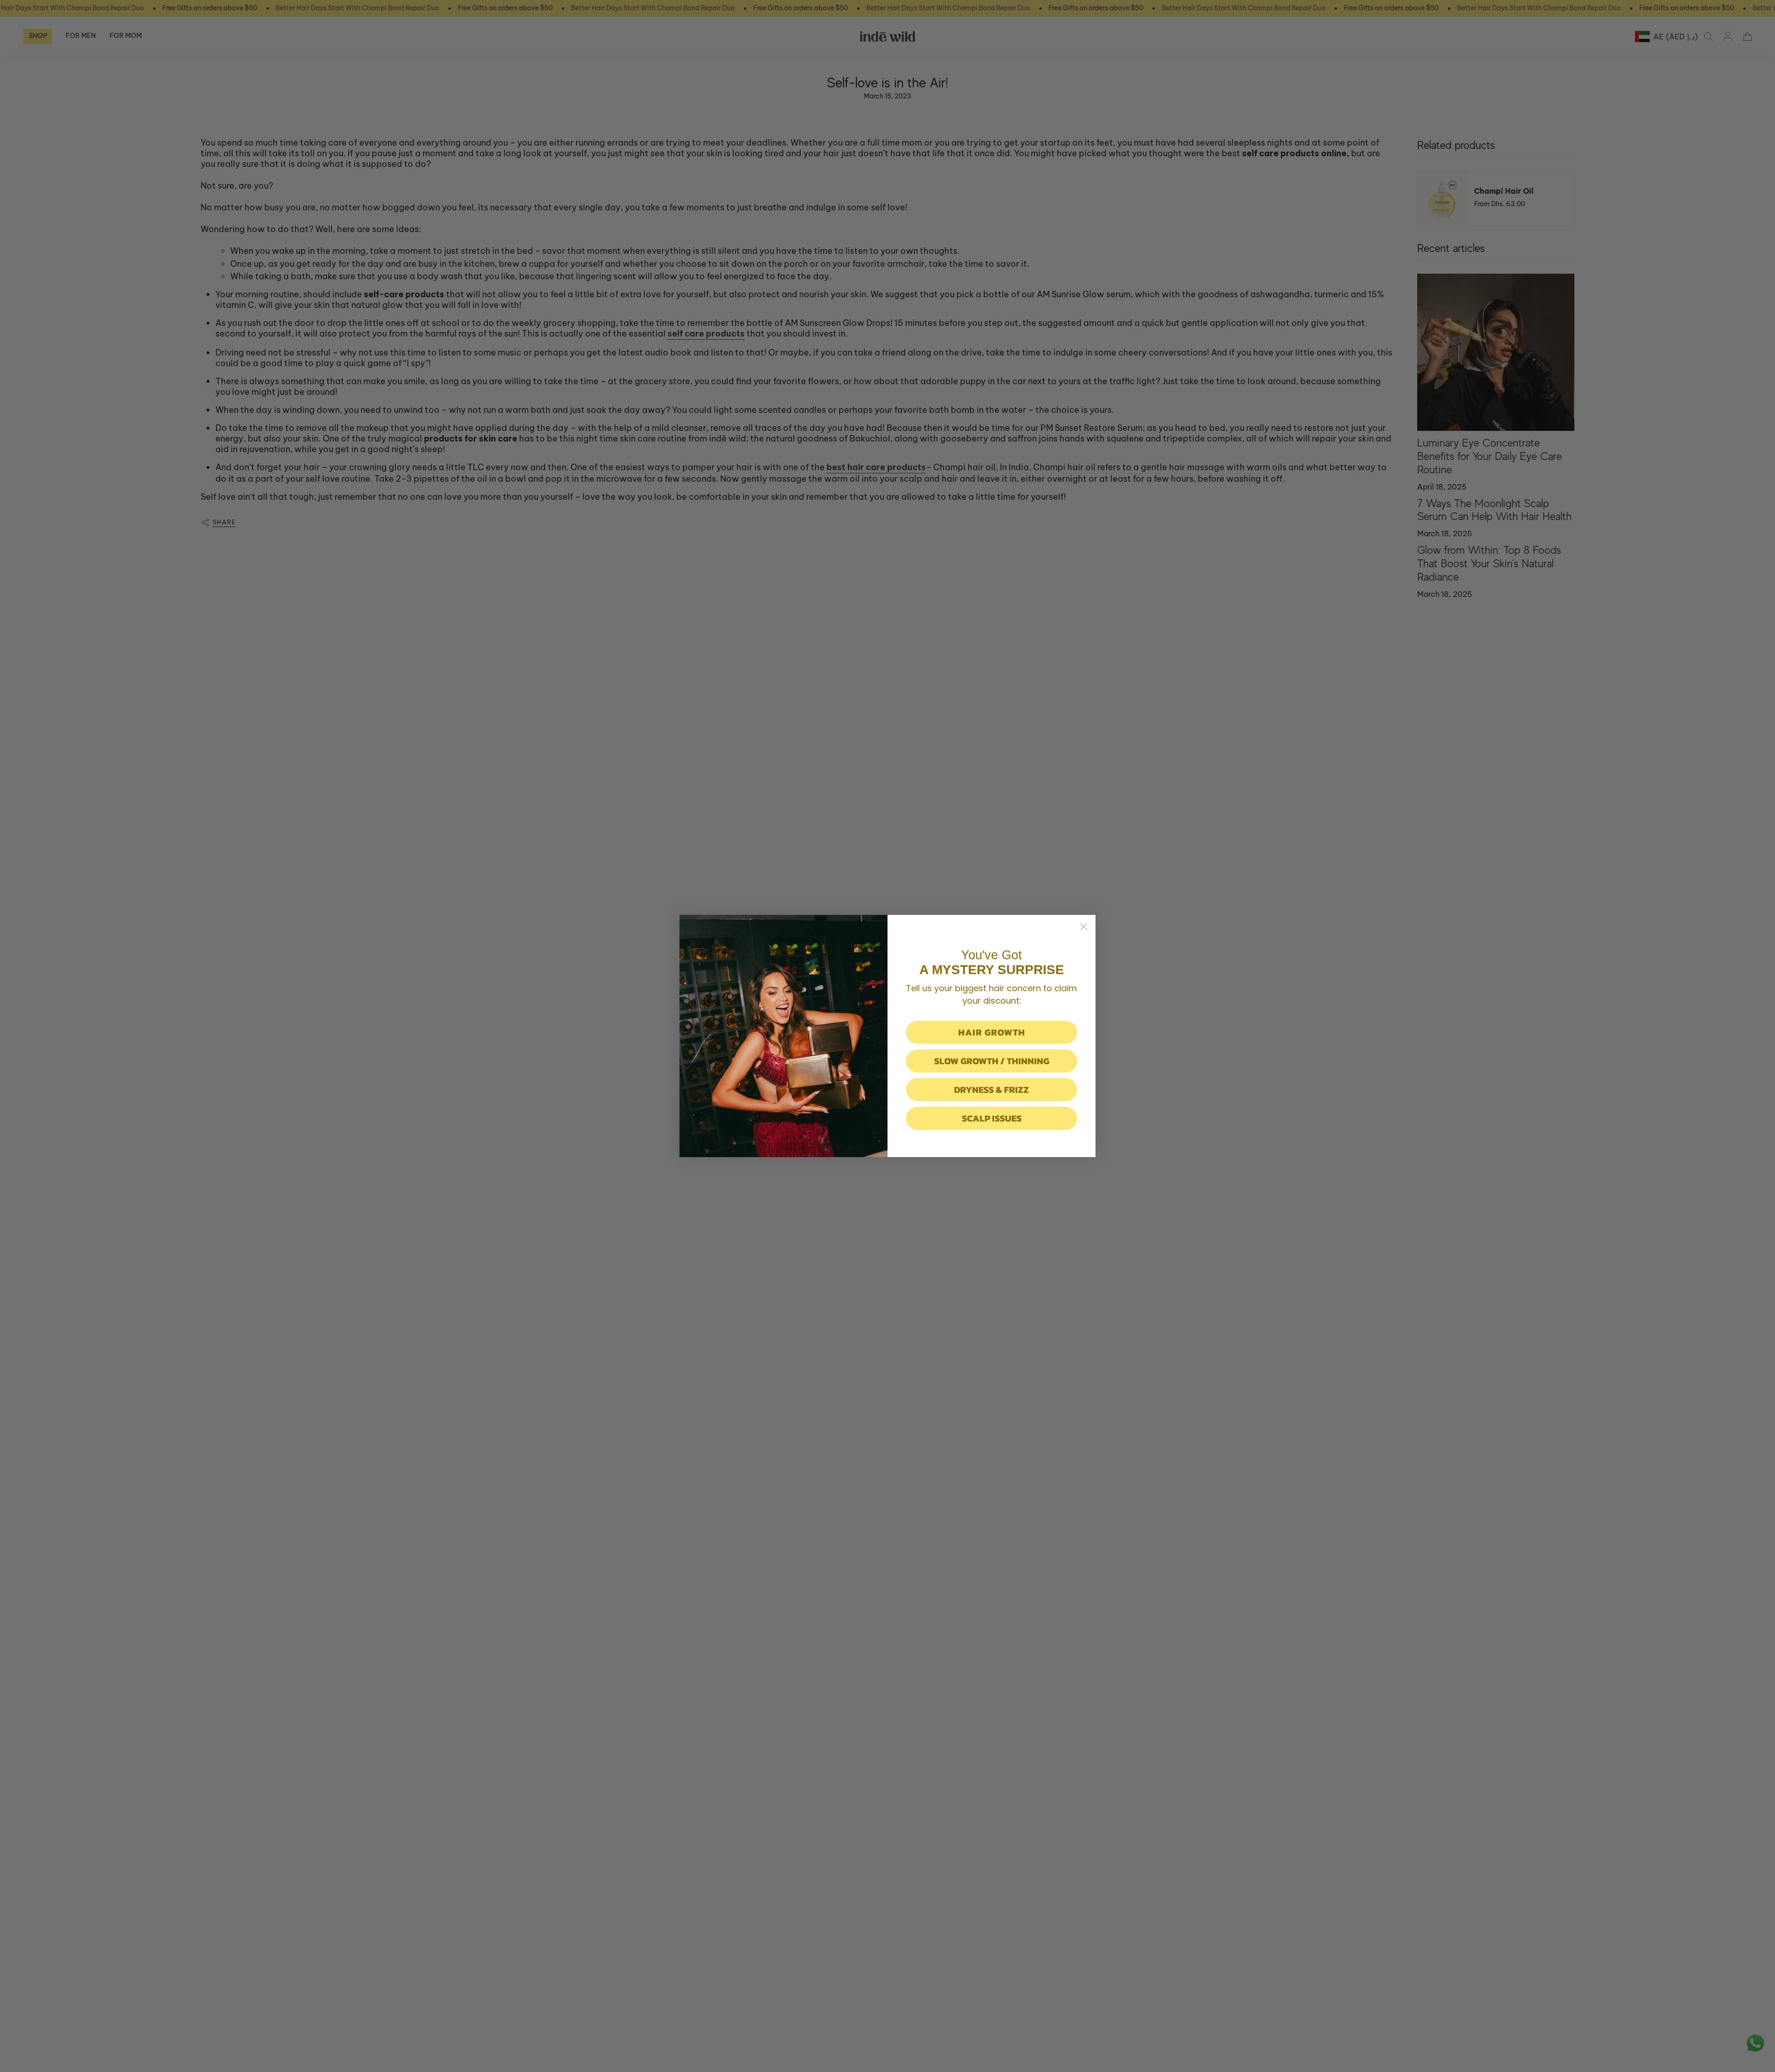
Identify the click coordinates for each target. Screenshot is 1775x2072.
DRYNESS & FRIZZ (992, 1090)
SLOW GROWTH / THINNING (992, 1061)
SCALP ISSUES (992, 1118)
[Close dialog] (1084, 927)
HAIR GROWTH (992, 1032)
